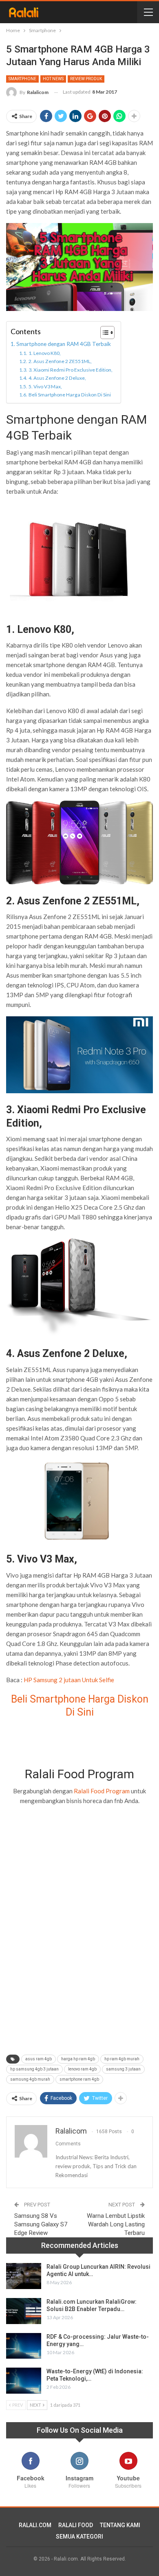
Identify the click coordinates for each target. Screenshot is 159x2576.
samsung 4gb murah (30, 2079)
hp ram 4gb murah (122, 2059)
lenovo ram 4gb (82, 2069)
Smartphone (22, 79)
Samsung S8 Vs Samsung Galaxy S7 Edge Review (41, 2224)
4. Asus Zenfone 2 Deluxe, (57, 378)
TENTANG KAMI (120, 2525)
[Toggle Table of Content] (103, 333)
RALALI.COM (35, 2525)
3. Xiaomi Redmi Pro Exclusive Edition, (70, 370)
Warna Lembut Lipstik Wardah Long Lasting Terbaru (116, 2224)
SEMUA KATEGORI (79, 2537)
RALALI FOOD (76, 2525)
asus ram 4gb (39, 2059)
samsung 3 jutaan (123, 2069)
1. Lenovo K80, (44, 353)
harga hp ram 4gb (78, 2059)
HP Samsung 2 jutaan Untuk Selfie (69, 1680)
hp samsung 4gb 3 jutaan (34, 2069)
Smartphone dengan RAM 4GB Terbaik (64, 344)
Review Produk (86, 79)
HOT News (53, 79)
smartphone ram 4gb (79, 2079)
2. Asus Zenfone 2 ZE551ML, (60, 361)
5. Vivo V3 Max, (45, 386)
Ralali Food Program (102, 1791)
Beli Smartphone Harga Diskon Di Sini (70, 395)
